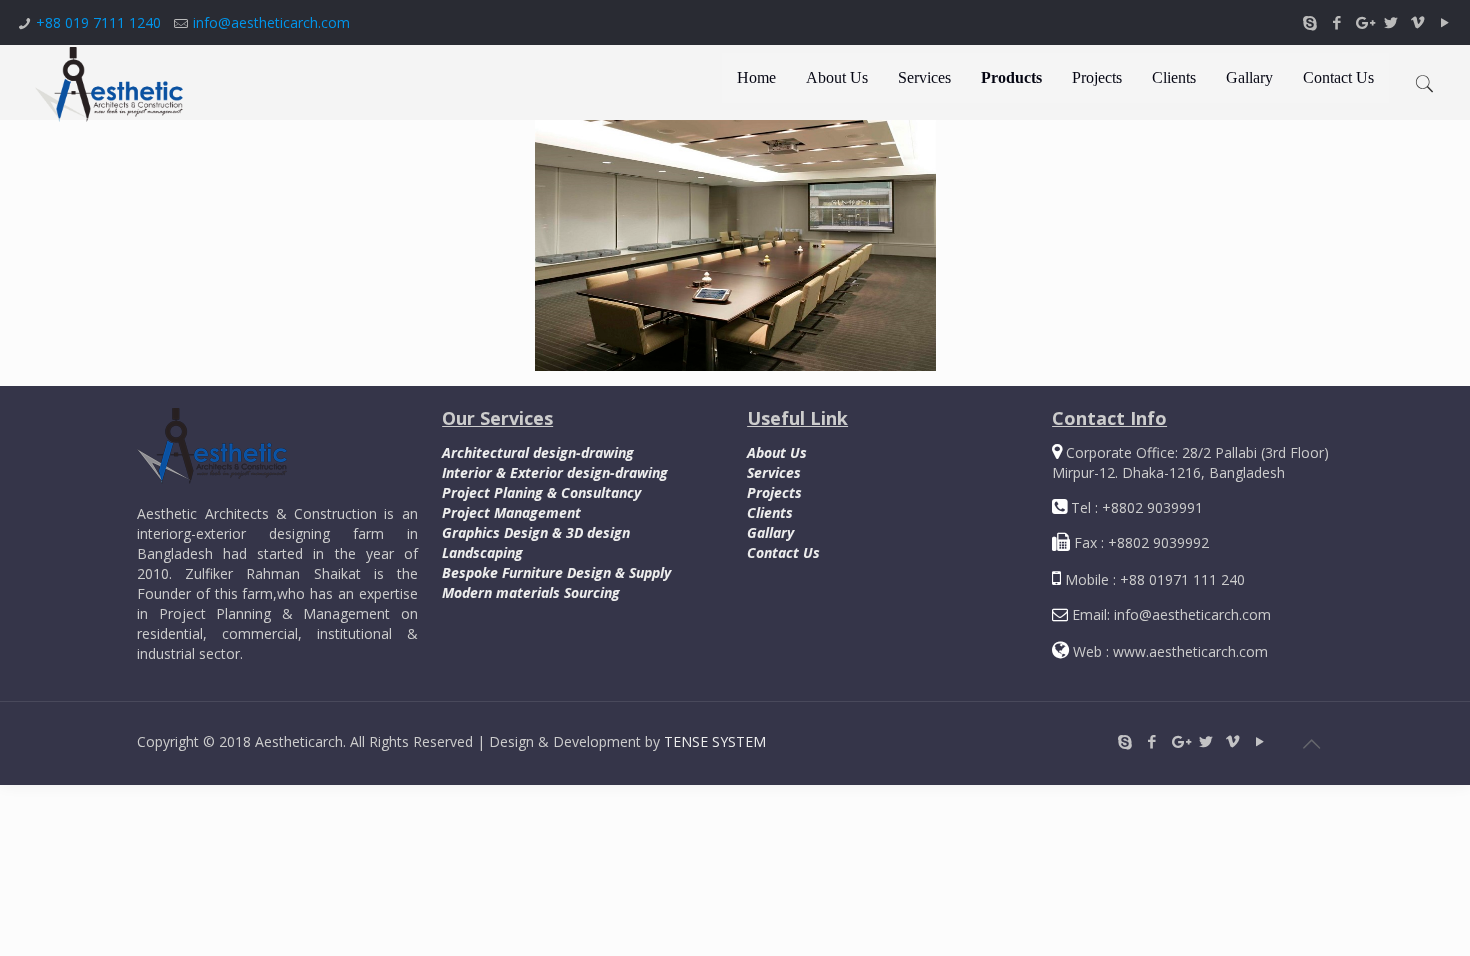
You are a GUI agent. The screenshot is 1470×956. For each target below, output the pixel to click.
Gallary (770, 532)
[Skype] (1309, 22)
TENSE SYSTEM (715, 741)
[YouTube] (1444, 22)
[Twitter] (1390, 22)
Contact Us (783, 552)
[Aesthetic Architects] (109, 82)
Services (774, 472)
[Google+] (1363, 22)
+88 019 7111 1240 (98, 22)
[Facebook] (1336, 22)
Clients (770, 512)
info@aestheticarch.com (271, 22)
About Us (777, 452)
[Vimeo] (1417, 22)
